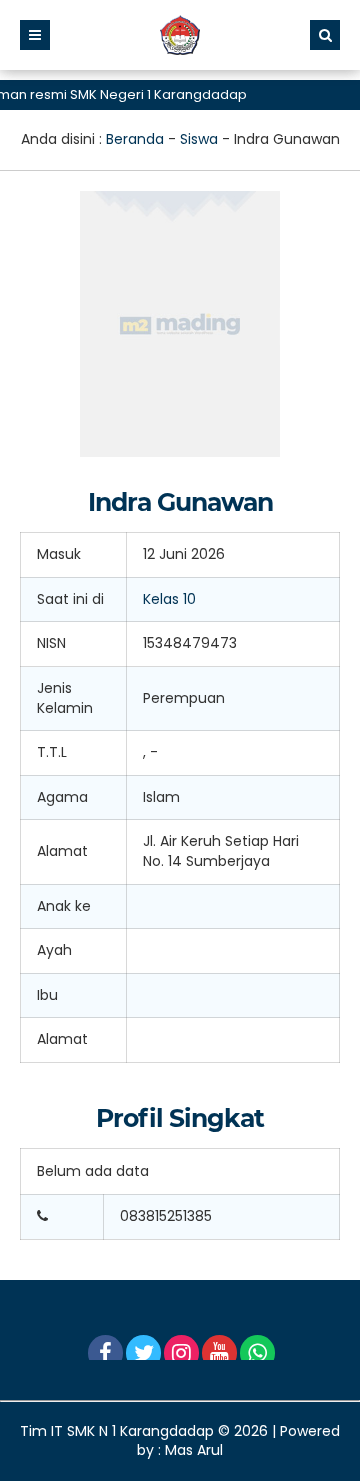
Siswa (199, 139)
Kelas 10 (169, 599)
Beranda (135, 139)
